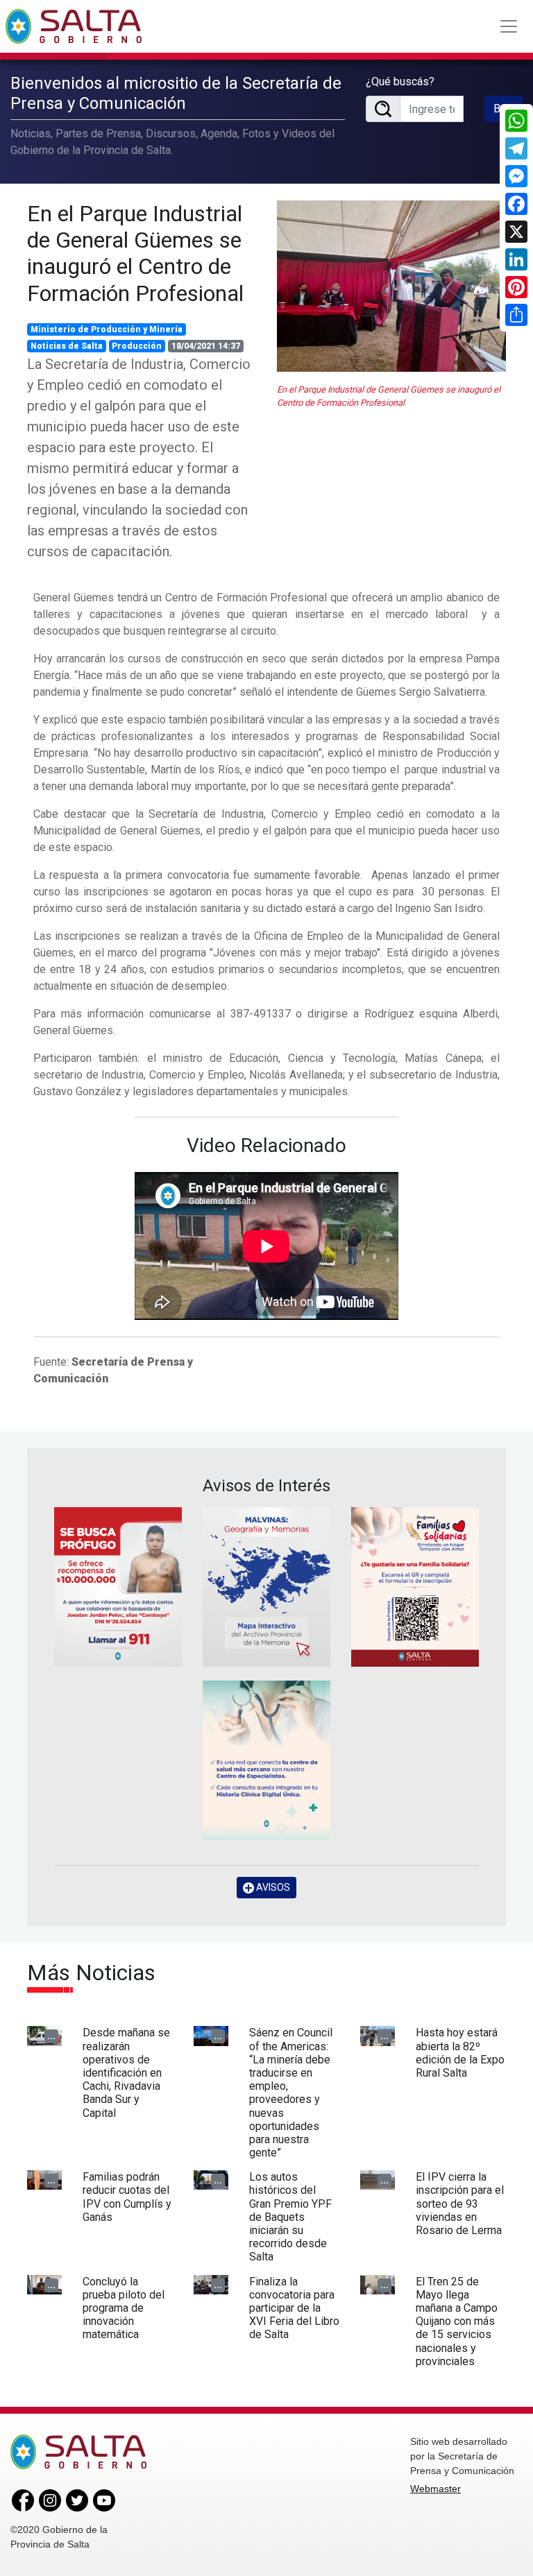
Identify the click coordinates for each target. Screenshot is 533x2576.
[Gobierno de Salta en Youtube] (104, 2500)
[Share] (516, 315)
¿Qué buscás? (400, 81)
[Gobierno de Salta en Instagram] (50, 2500)
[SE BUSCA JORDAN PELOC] (118, 1587)
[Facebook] (516, 204)
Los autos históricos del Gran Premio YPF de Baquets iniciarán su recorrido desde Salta (290, 2217)
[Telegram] (516, 148)
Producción (137, 346)
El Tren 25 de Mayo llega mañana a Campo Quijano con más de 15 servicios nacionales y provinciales (457, 2321)
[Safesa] (266, 1760)
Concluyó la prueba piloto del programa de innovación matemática (124, 2308)
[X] (516, 232)
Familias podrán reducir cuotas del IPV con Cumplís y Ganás (127, 2197)
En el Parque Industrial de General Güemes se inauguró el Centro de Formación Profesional (135, 254)
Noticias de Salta (67, 346)
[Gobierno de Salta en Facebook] (23, 2500)
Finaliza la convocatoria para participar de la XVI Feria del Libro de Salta (294, 2308)
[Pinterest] (516, 287)
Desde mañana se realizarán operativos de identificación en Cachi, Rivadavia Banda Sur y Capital (126, 2072)
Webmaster (435, 2489)
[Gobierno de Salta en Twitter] (77, 2500)
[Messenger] (516, 176)
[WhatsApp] (516, 121)
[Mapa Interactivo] (266, 1587)
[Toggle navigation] (509, 26)
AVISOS (272, 1887)
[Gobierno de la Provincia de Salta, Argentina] (74, 26)
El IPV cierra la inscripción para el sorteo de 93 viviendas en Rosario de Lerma (460, 2204)
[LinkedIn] (516, 259)
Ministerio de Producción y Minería (107, 329)
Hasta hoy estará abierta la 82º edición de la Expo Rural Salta (460, 2053)
